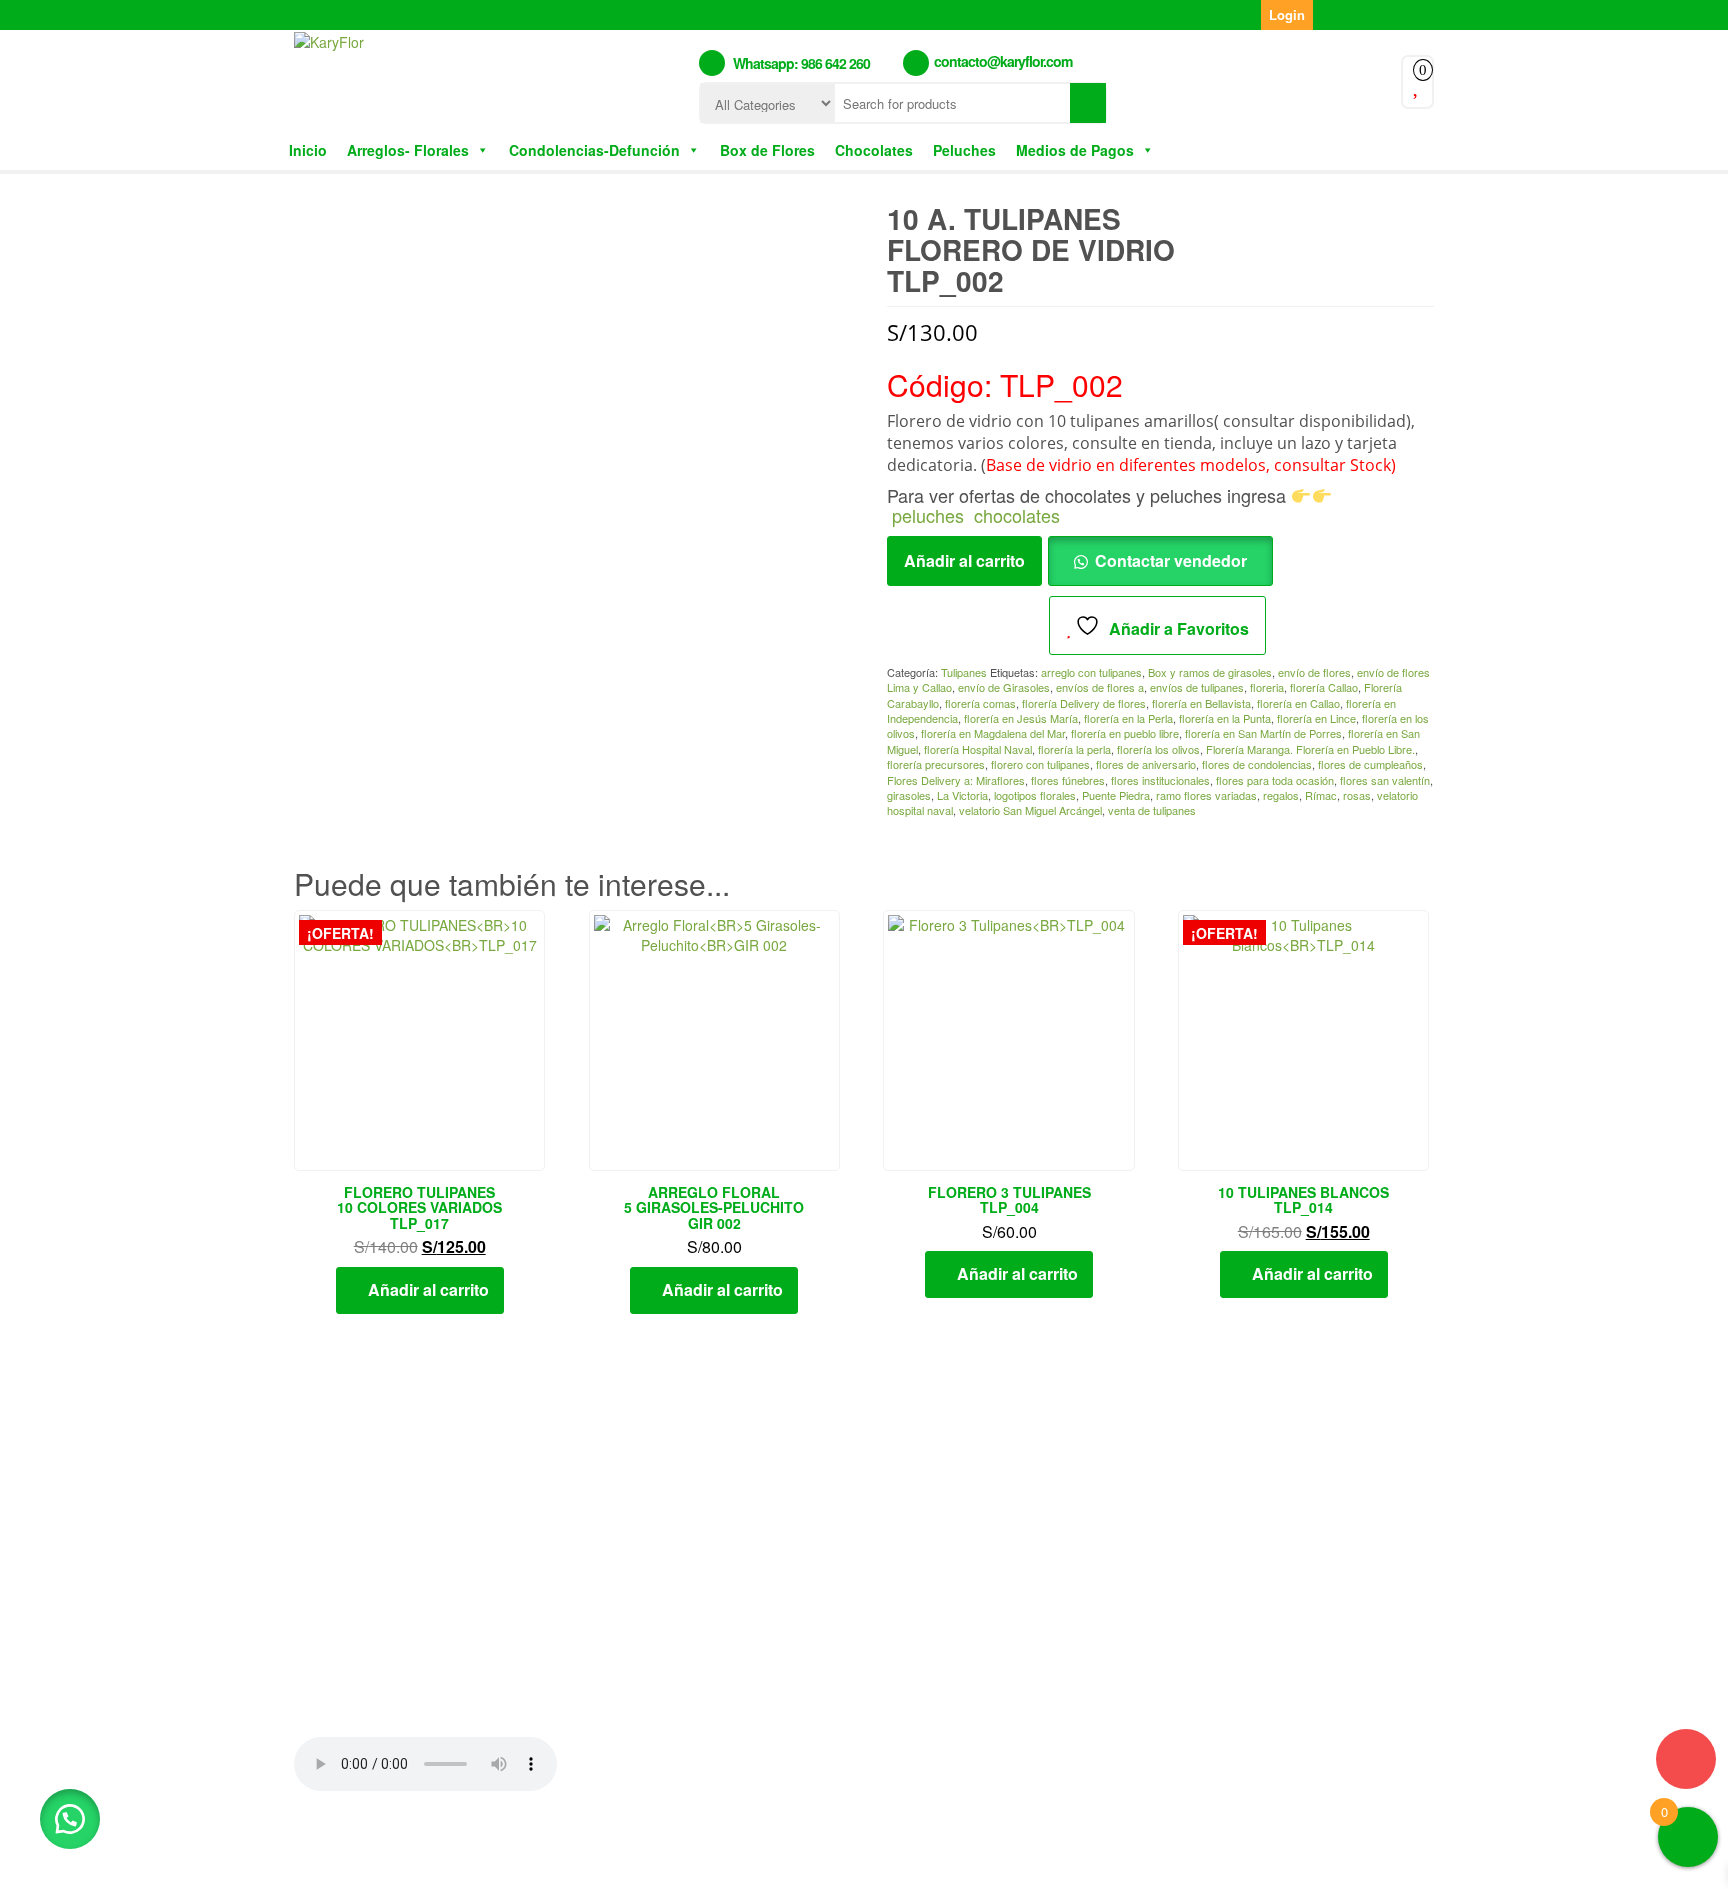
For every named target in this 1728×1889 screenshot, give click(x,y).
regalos (1281, 795)
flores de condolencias (1257, 764)
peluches (928, 515)
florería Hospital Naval (978, 749)
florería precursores (936, 764)
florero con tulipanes (1040, 764)
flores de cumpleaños (1370, 764)
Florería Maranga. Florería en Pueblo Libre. (1310, 749)
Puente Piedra (1116, 795)
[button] (70, 1819)
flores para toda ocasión (1275, 780)
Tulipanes (964, 672)
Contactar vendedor (1171, 560)
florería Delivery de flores (1084, 703)
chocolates (1017, 515)
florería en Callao (1298, 703)
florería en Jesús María (1021, 718)
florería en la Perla (1128, 718)
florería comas (980, 703)
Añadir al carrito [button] (428, 1289)
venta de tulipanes (1152, 810)
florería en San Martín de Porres (1263, 733)
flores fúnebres (1068, 780)
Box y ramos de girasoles (1210, 672)
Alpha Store (982, 1857)
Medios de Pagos (1075, 150)
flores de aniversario (1146, 764)
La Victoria (962, 795)
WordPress (800, 1857)
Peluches (964, 150)
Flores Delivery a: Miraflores (956, 780)
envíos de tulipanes (1197, 687)
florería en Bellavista (1201, 703)
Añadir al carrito (964, 560)
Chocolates (874, 150)
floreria (1267, 687)
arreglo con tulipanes (1091, 672)
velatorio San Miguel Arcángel (1030, 810)
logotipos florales (1035, 795)
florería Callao (1324, 687)
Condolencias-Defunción (594, 150)
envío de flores (1314, 672)
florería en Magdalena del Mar (993, 733)
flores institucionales (1160, 780)
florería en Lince (1316, 718)
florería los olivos (1158, 749)
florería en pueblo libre (1125, 733)
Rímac (1321, 795)
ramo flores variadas (1206, 795)
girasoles (909, 795)
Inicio (308, 150)
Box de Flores (767, 150)
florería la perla (1074, 749)
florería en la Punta (1225, 718)
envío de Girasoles (1004, 687)
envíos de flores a (1100, 687)
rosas (1357, 795)
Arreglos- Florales (408, 150)
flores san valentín (1385, 780)
